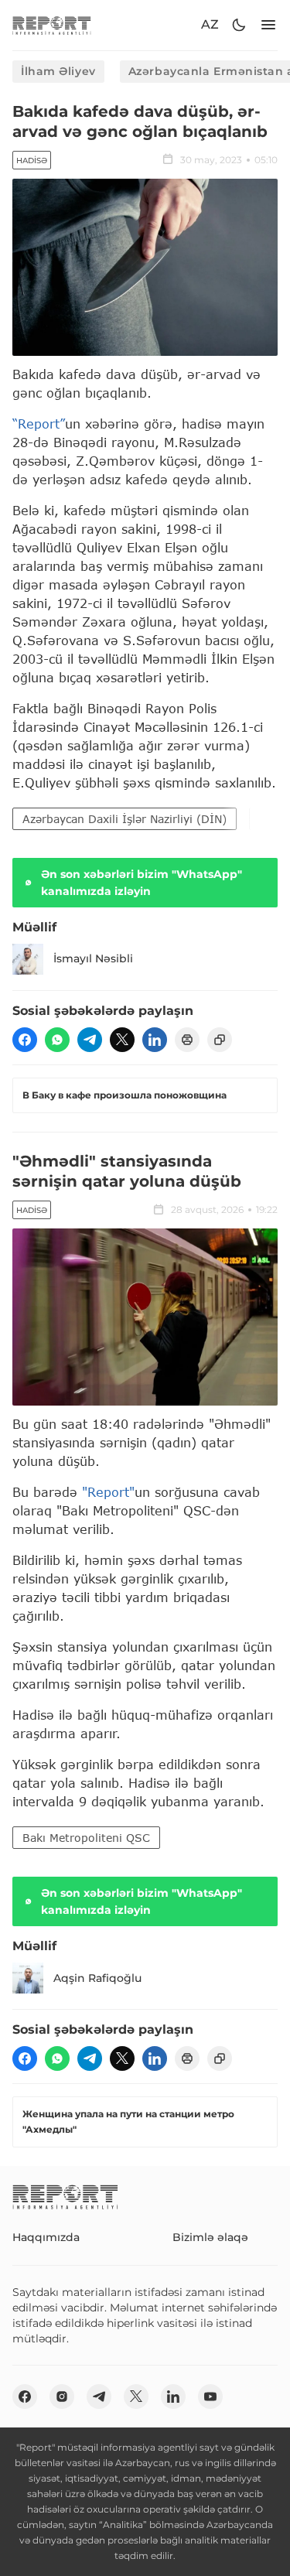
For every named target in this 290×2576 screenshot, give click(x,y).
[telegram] (90, 1040)
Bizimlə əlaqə (210, 2237)
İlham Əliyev (58, 71)
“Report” (39, 424)
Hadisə (32, 161)
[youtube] (210, 2397)
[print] (187, 1040)
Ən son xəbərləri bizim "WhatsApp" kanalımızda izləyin (142, 883)
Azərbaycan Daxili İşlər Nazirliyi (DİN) (125, 819)
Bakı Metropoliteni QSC (86, 1838)
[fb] (25, 1040)
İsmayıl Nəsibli (93, 958)
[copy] (220, 1040)
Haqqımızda (46, 2237)
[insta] (62, 2397)
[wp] (57, 1040)
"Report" (108, 1492)
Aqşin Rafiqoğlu (97, 1978)
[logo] (52, 25)
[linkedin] (155, 1040)
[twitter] (122, 1040)
